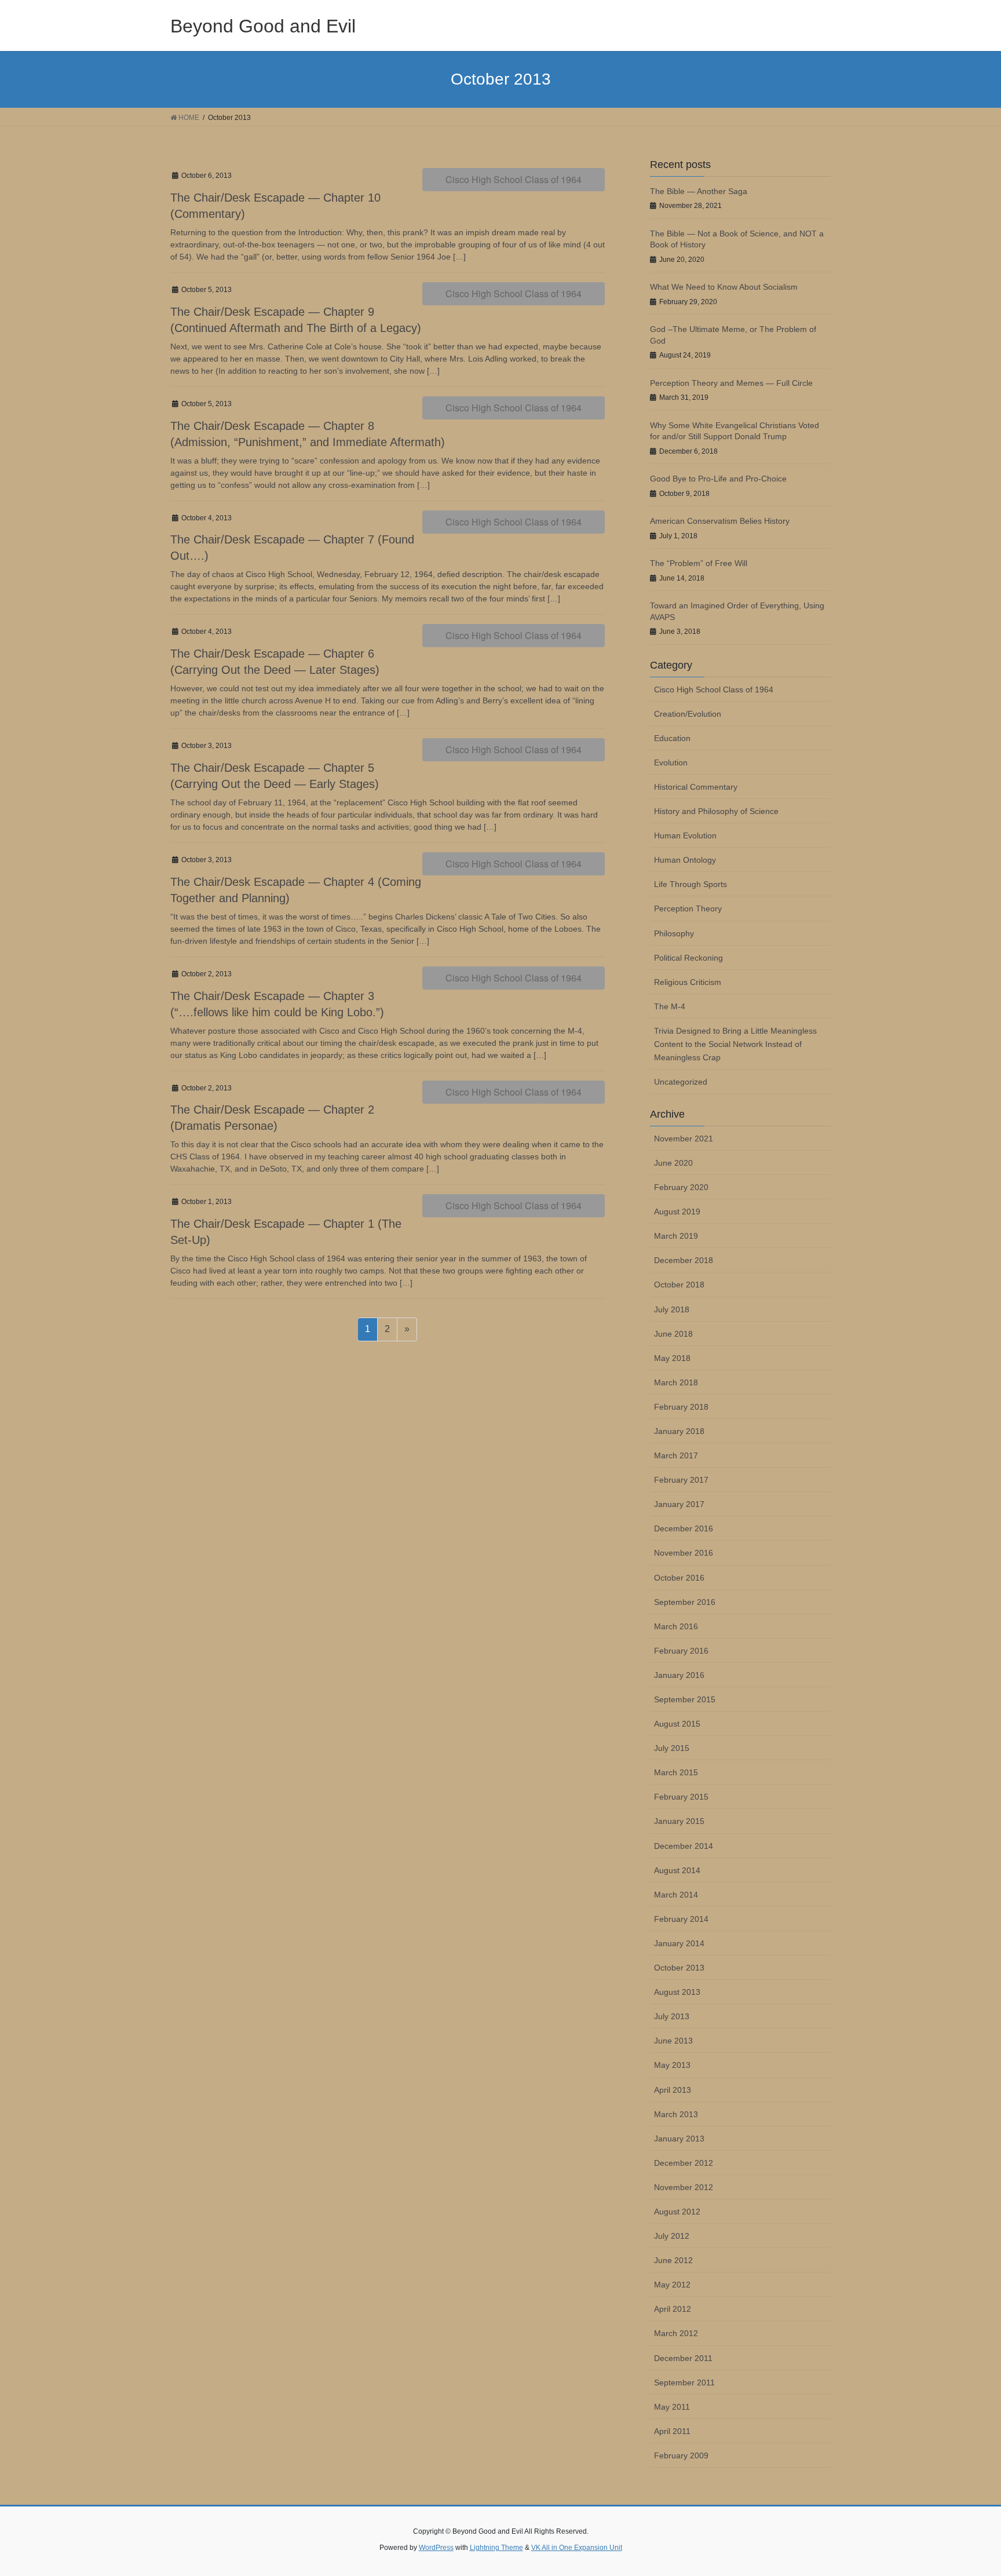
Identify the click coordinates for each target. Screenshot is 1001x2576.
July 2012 (672, 2236)
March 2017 (676, 1455)
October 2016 (679, 1578)
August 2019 (677, 1212)
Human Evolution (685, 835)
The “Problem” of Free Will (699, 563)
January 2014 (679, 1943)
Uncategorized (681, 1082)
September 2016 (685, 1602)
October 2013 (679, 1968)
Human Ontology (685, 860)
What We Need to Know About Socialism (724, 287)
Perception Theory (688, 908)
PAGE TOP (967, 2489)
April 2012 (673, 2309)
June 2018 (673, 1334)
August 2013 (677, 1992)
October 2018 (679, 1285)
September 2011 (684, 2382)
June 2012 (673, 2260)
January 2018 (679, 1431)
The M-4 (670, 1006)
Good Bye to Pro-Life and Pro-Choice (718, 479)
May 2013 (672, 2065)
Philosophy (674, 933)
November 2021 (684, 1139)
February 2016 (681, 1651)
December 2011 (683, 2358)
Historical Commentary (696, 787)
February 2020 (681, 1187)
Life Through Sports (691, 884)
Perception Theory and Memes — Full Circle (731, 383)
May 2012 (672, 2285)
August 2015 (677, 1724)
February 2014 (681, 1919)
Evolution (671, 762)
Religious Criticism (688, 982)
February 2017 (681, 1480)
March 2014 (676, 1895)
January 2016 (679, 1675)
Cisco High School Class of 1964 (514, 179)
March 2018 (676, 1382)
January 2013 (679, 2139)
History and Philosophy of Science (716, 811)
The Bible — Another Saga (699, 191)
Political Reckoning (688, 958)
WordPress (436, 2548)
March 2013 (676, 2114)
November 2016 (684, 1553)
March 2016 (676, 1626)
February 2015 (681, 1797)
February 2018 (681, 1407)
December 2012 (684, 2163)
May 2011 (672, 2407)
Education (672, 738)
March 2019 (676, 1236)
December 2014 (684, 1846)
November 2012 (684, 2187)
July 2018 (672, 1309)
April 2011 (672, 2431)
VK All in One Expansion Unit (577, 2548)
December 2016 (684, 1528)
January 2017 (679, 1504)
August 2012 (677, 2212)
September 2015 (685, 1699)
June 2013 (673, 2041)
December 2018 (684, 1260)
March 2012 (676, 2333)
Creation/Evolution (688, 714)
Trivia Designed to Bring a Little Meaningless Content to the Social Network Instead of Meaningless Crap (735, 1044)
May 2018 (672, 1358)
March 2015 (676, 1772)
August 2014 (677, 1870)
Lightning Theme (496, 2548)
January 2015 (679, 1821)
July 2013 (672, 2016)
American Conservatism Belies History (720, 521)
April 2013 (673, 2090)
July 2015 (672, 1748)
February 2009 (681, 2455)
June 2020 (673, 1163)
